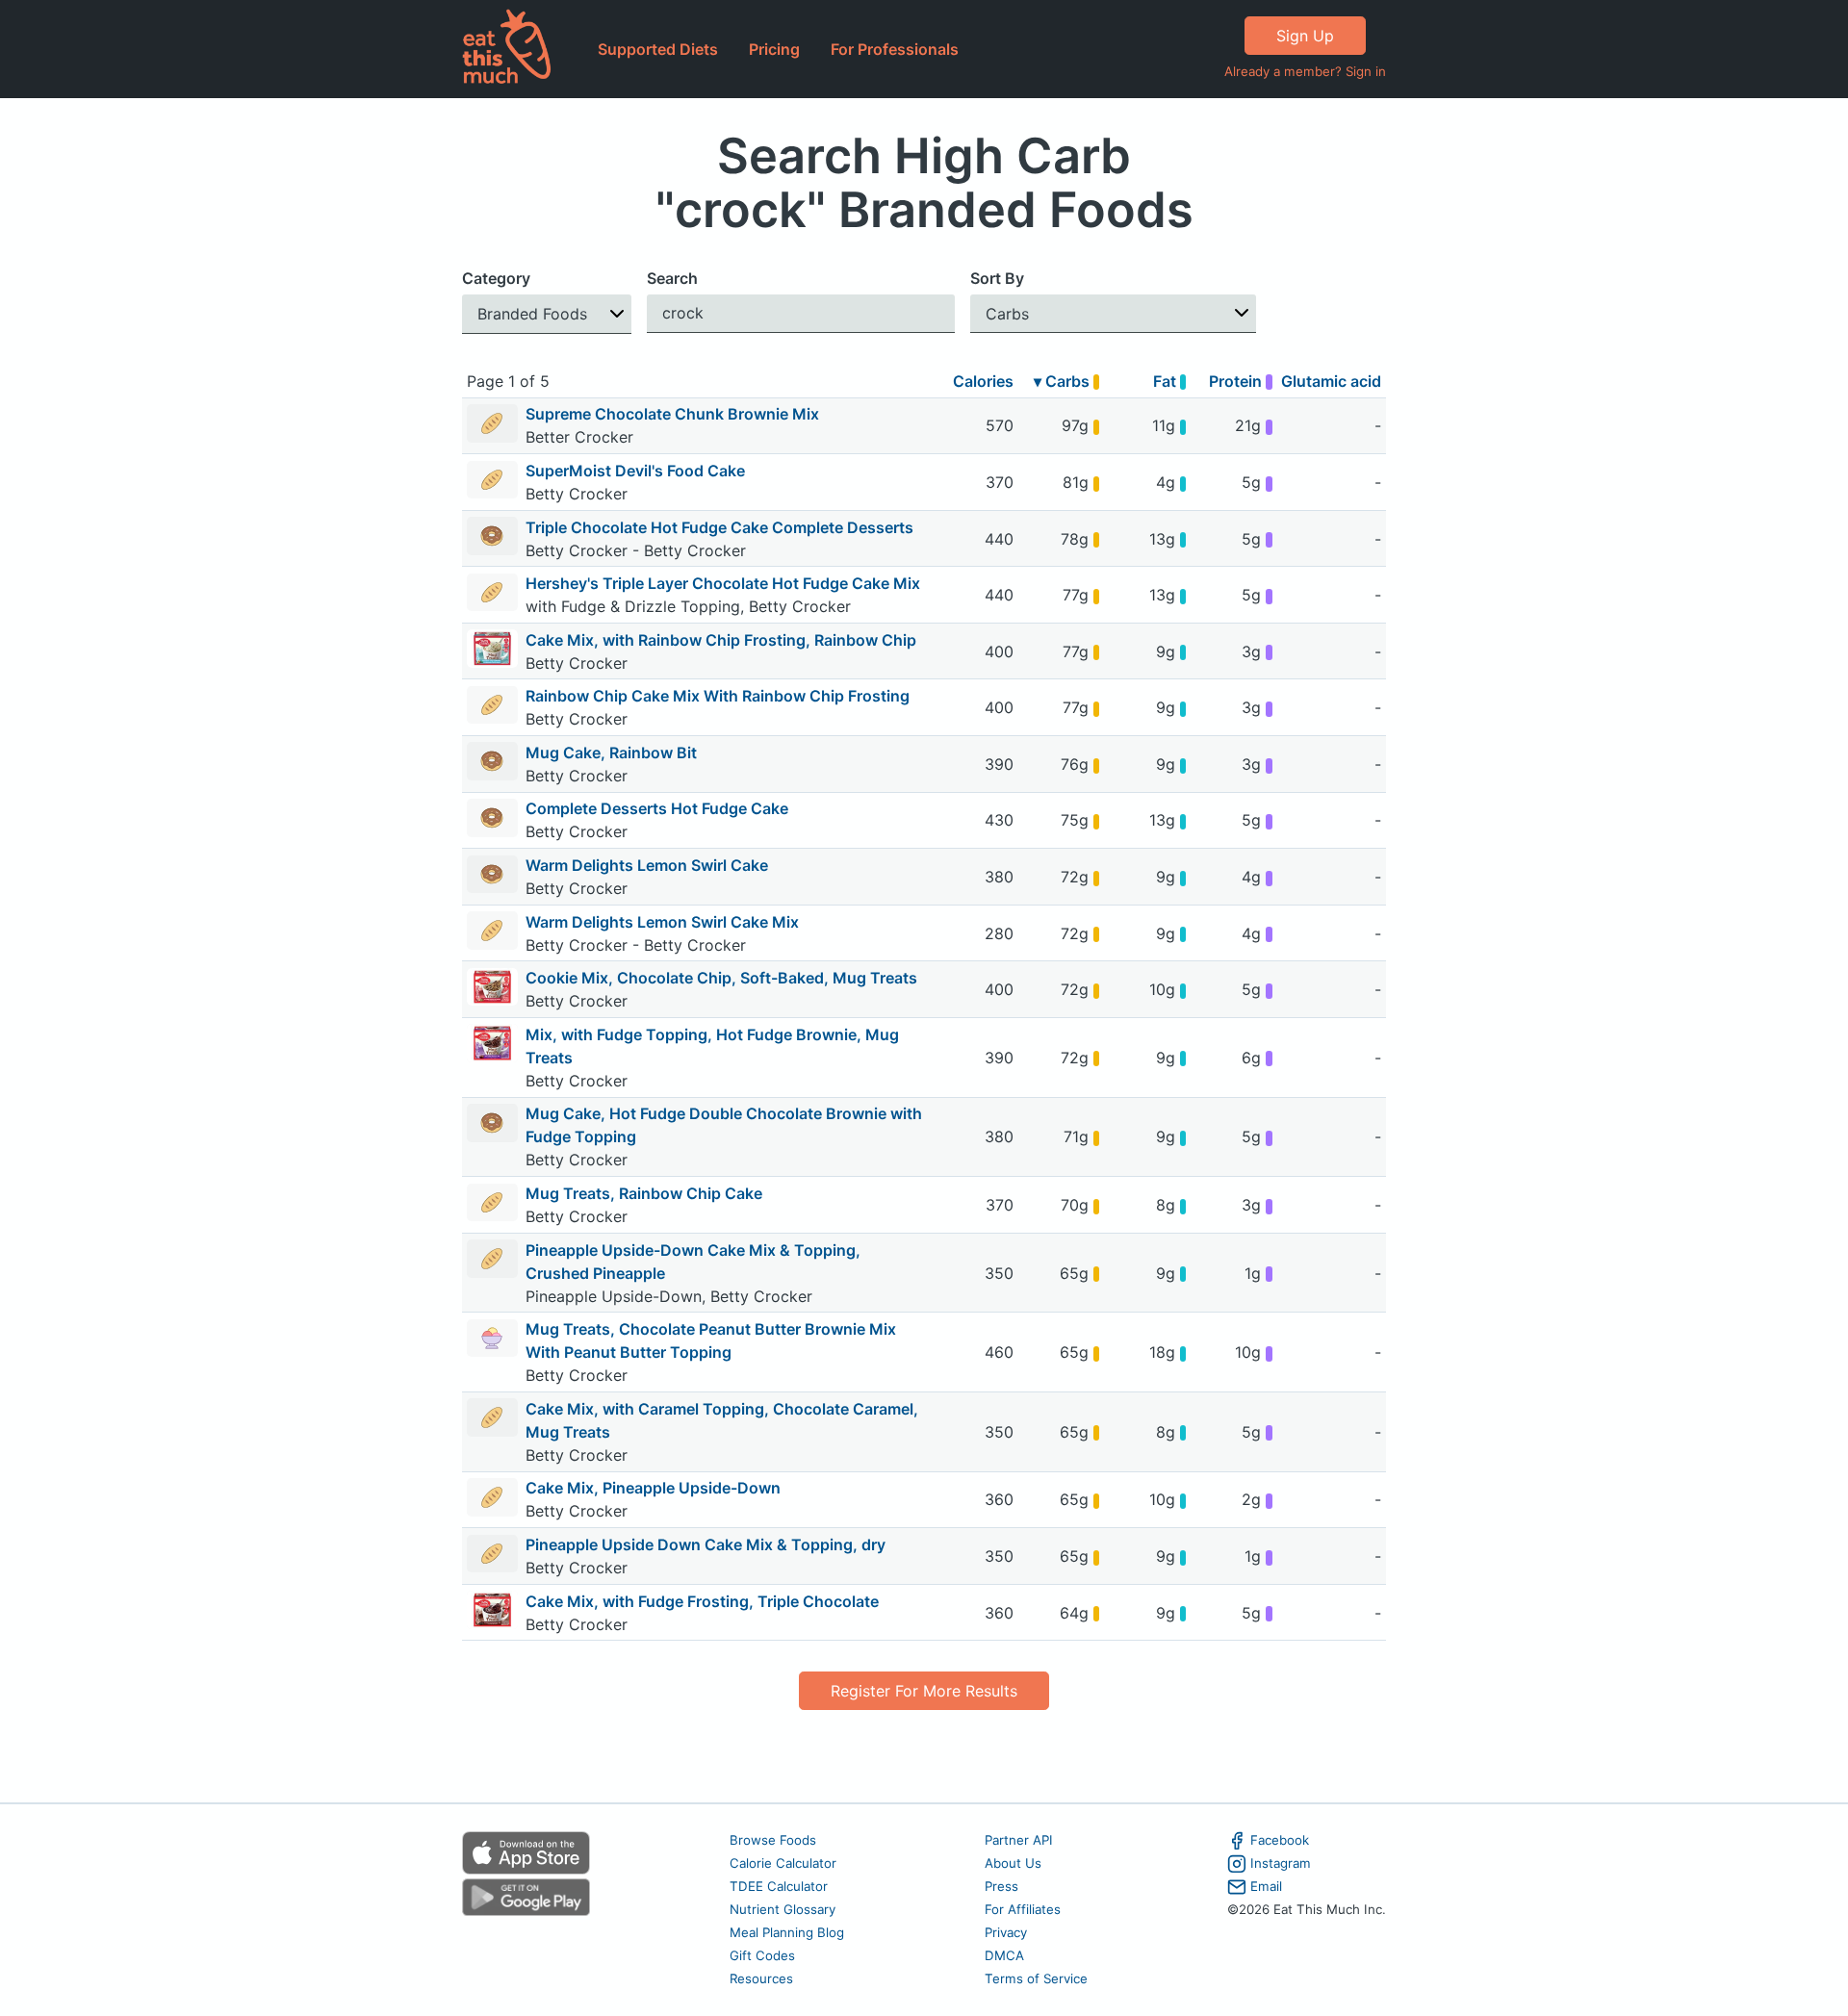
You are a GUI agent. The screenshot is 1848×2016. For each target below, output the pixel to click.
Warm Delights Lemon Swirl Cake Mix (662, 922)
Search (672, 278)
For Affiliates (1023, 1909)
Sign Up (1305, 36)
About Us (1013, 1863)
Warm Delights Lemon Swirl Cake (647, 865)
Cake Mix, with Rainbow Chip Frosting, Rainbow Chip (721, 640)
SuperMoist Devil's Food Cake (635, 471)
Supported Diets (658, 49)
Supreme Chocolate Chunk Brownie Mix (672, 414)
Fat (1167, 381)
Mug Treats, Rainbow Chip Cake (644, 1193)
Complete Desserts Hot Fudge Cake (657, 808)
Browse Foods (773, 1840)
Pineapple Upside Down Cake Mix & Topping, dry (706, 1544)
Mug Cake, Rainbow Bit (611, 753)
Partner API (1019, 1840)
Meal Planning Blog (787, 1932)
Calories (983, 381)
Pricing (774, 49)
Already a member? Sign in (1305, 71)
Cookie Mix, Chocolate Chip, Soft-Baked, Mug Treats (721, 978)
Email (1266, 1886)
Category (496, 278)
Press (1001, 1886)
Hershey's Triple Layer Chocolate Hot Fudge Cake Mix (723, 583)
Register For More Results (924, 1691)
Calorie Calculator (783, 1863)
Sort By (997, 278)
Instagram (1281, 1863)
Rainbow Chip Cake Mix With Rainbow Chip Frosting (718, 696)
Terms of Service (1036, 1978)
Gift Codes (762, 1955)
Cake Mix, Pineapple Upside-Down (653, 1488)
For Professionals (895, 49)
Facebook (1280, 1840)
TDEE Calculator (779, 1886)
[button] (547, 314)
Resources (761, 1978)
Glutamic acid (1331, 381)
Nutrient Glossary (783, 1909)
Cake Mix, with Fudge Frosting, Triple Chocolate (702, 1601)
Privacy (1006, 1932)
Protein (1237, 381)
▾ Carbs (1064, 381)
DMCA (1004, 1955)
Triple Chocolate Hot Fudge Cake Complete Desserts (719, 527)
